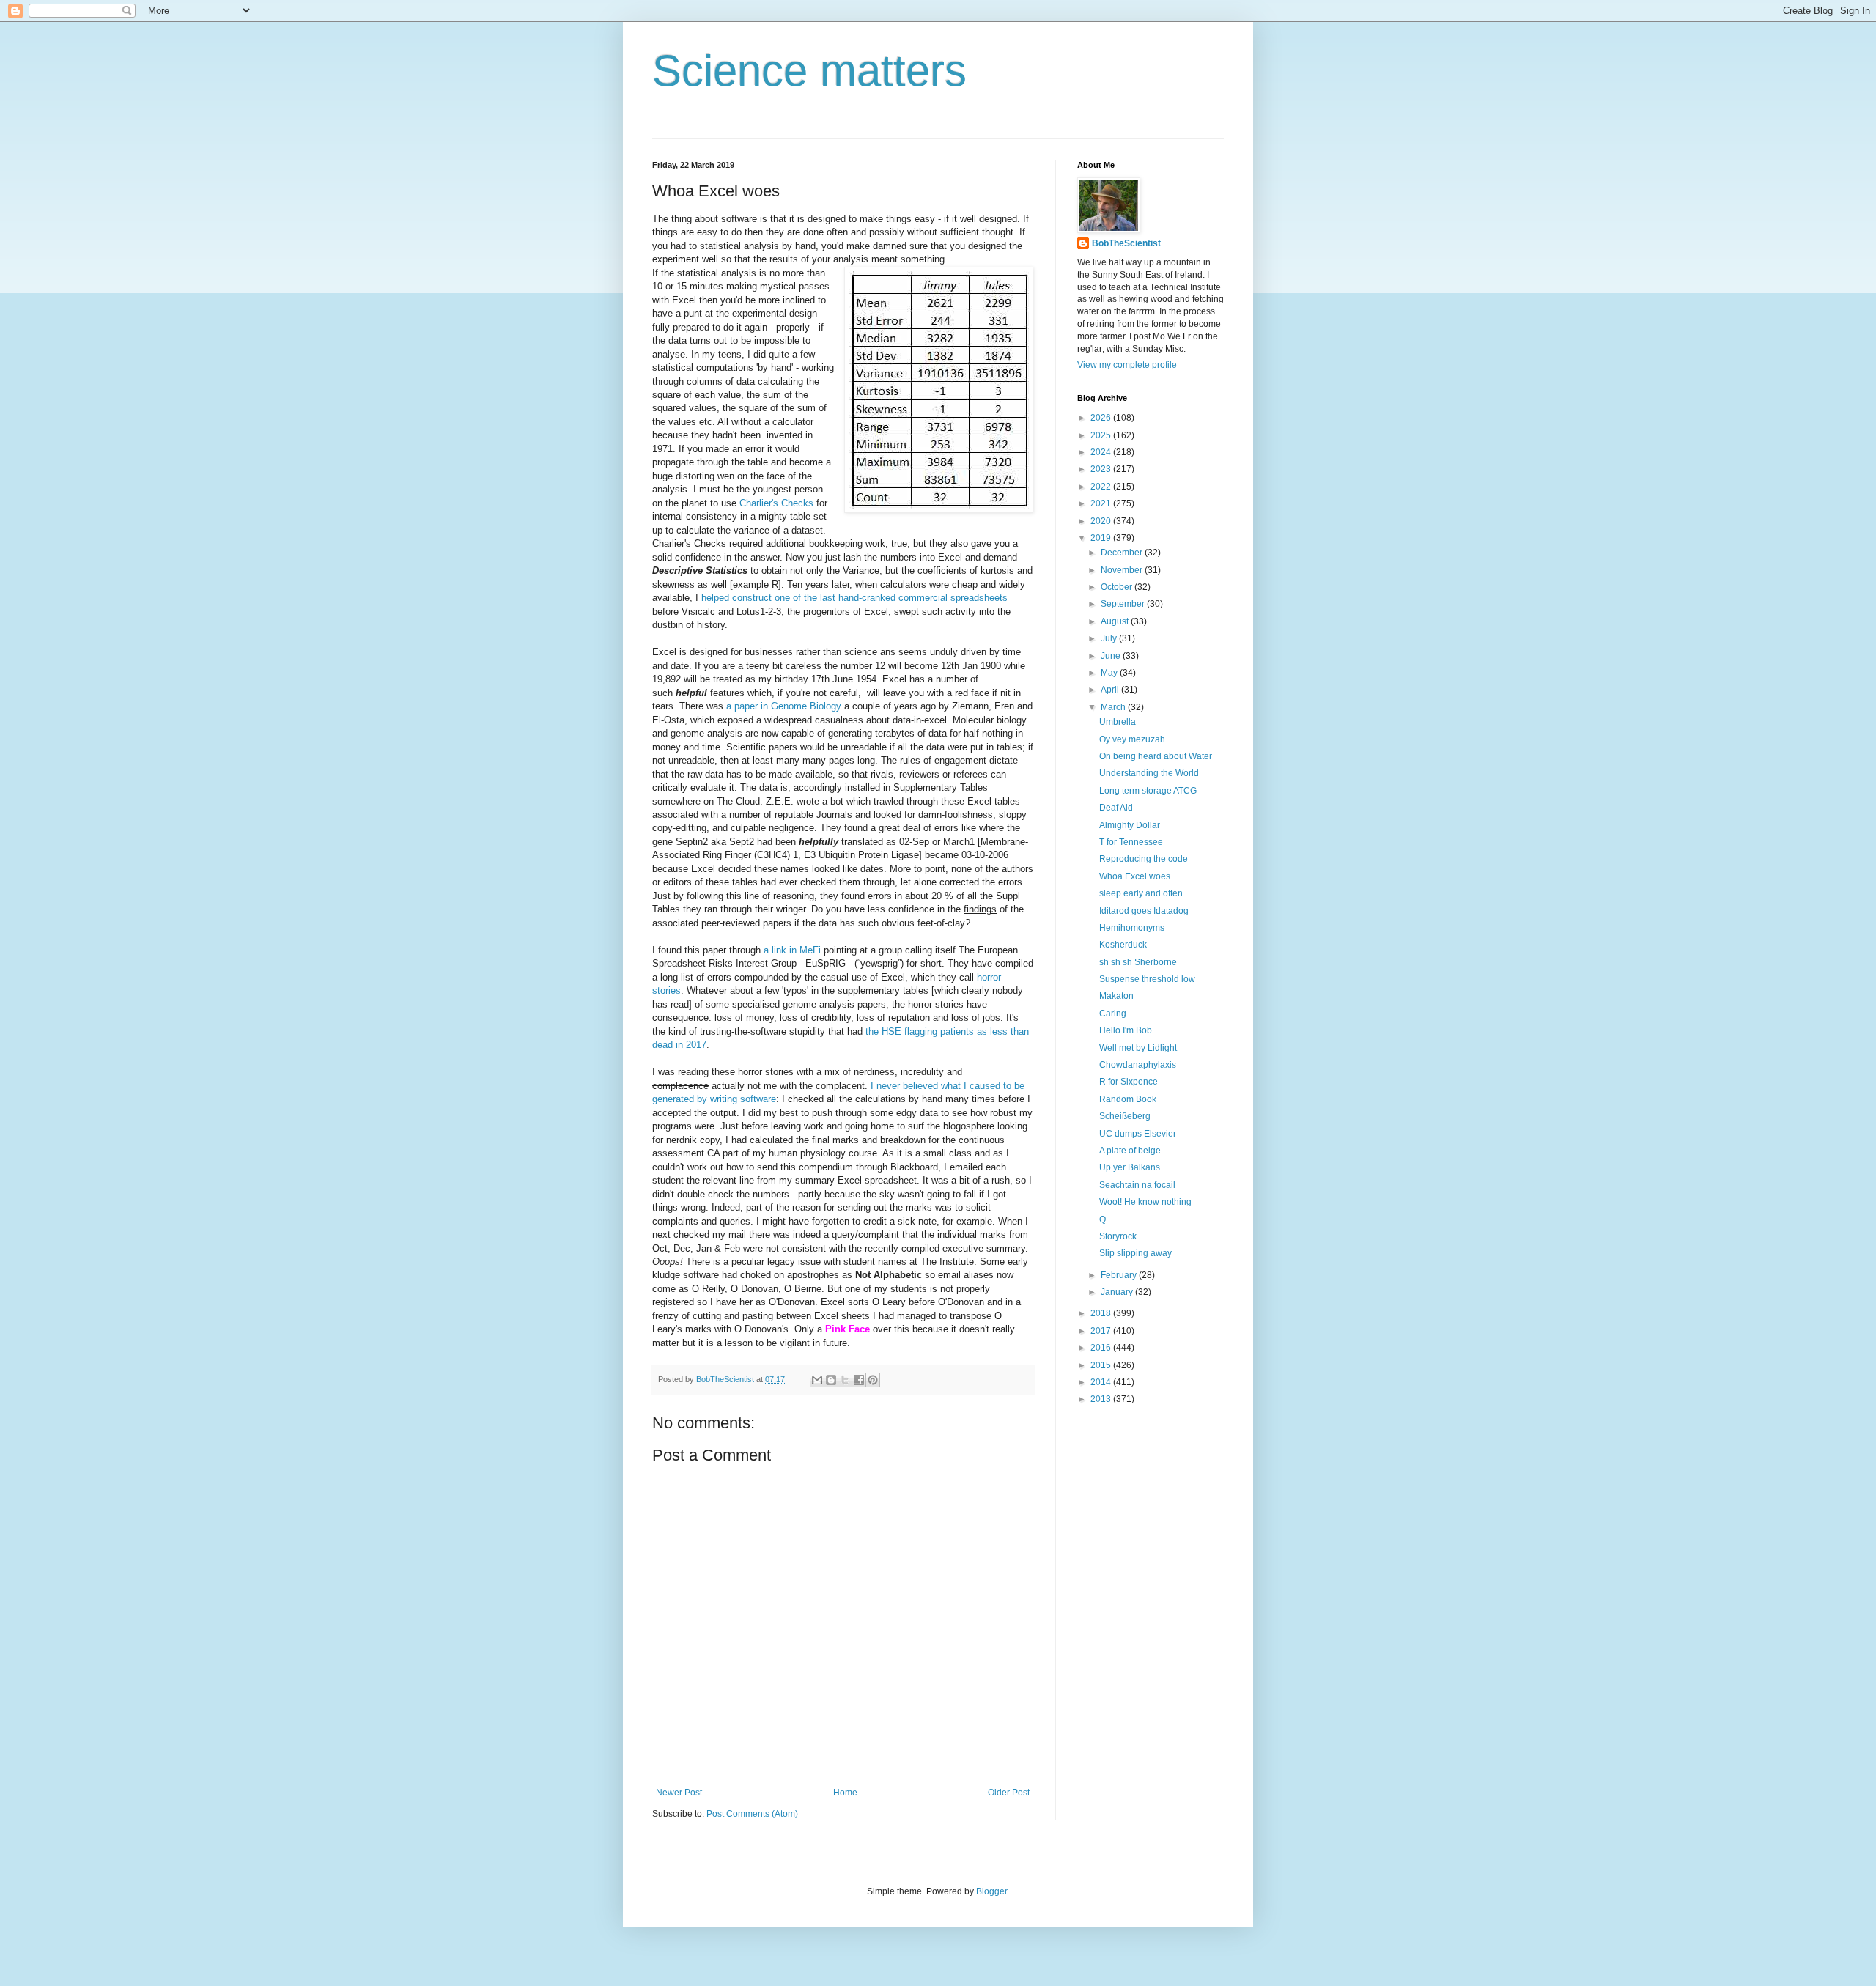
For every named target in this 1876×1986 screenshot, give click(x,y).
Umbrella (1118, 722)
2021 (1102, 503)
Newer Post (679, 1793)
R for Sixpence (1129, 1082)
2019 (1102, 538)
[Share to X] (845, 1380)
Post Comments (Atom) (752, 1814)
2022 (1102, 487)
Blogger (991, 1891)
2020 (1102, 521)
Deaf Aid (1116, 808)
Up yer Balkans (1130, 1167)
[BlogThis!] (831, 1380)
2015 (1102, 1365)
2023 (1102, 469)
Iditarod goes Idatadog (1144, 911)
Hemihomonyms (1132, 928)
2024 (1102, 452)
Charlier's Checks (776, 503)
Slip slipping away (1135, 1253)
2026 (1102, 418)
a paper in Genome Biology (784, 706)
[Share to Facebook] (859, 1380)
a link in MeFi (792, 950)
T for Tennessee (1131, 842)
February (1120, 1275)
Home (845, 1793)
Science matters (809, 71)
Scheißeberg (1125, 1116)
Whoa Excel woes (1135, 876)
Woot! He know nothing (1145, 1202)
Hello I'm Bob (1126, 1030)
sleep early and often (1141, 893)
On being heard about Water (1156, 756)
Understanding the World (1149, 773)
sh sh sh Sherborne (1138, 962)
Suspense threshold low (1147, 979)
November (1123, 570)
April (1111, 690)
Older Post (1009, 1793)
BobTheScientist (1126, 243)
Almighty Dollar (1130, 825)
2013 (1102, 1399)
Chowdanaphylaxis (1138, 1065)
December (1123, 553)
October (1118, 587)
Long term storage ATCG (1148, 791)
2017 (1102, 1331)
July (1110, 638)
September (1124, 604)
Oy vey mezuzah (1132, 739)
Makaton (1116, 996)
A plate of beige (1130, 1151)
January (1118, 1292)
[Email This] (817, 1380)
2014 (1102, 1382)
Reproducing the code (1144, 859)
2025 (1102, 435)
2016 (1102, 1348)
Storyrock (1118, 1236)
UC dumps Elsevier (1138, 1134)
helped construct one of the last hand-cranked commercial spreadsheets (854, 598)
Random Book (1128, 1099)
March (1114, 707)
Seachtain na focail (1137, 1185)
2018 (1102, 1313)
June (1112, 656)
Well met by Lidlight (1138, 1048)
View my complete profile (1127, 365)
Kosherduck (1123, 945)
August (1116, 621)
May (1110, 673)
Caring (1113, 1014)
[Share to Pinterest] (873, 1380)
